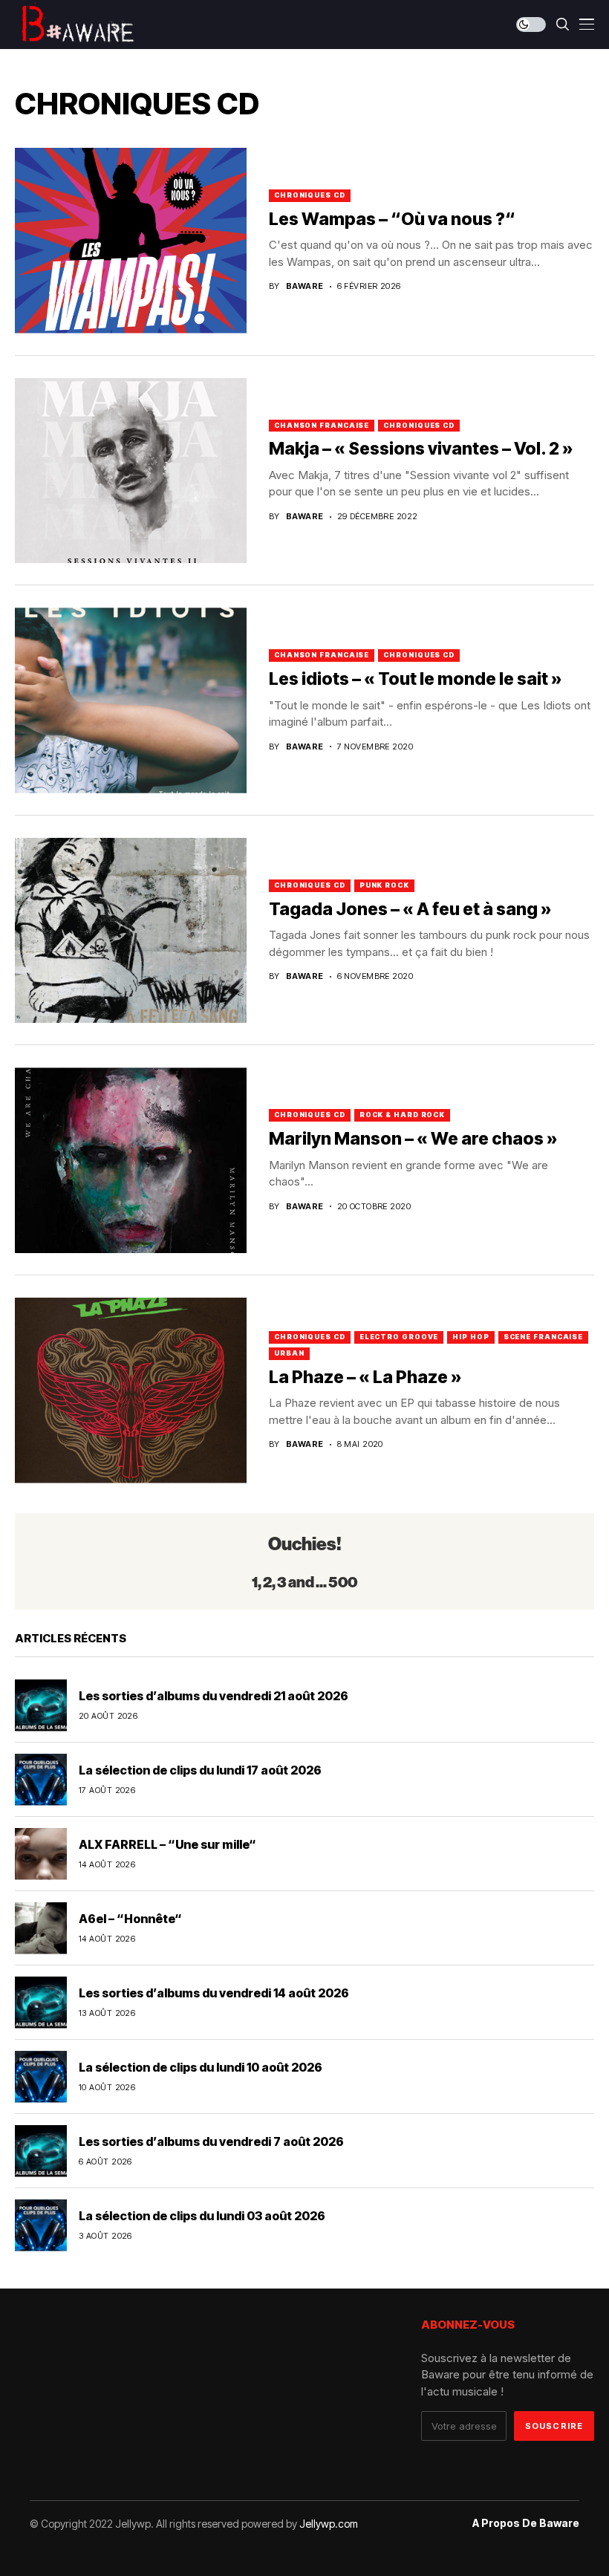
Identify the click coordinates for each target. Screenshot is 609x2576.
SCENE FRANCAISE (544, 1337)
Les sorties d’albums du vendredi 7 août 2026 (211, 2141)
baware (305, 286)
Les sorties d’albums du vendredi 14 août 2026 (214, 1993)
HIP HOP (470, 1337)
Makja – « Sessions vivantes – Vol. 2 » (421, 449)
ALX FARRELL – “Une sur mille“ (167, 1844)
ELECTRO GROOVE (399, 1337)
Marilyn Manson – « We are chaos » (413, 1139)
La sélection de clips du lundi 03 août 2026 (202, 2216)
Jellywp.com (329, 2524)
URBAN (289, 1353)
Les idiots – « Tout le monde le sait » (416, 679)
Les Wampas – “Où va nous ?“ (392, 219)
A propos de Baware (526, 2523)
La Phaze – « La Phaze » (365, 1377)
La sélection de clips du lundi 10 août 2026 (201, 2067)
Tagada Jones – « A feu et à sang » (410, 909)
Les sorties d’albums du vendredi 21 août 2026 (214, 1696)
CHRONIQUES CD (310, 195)
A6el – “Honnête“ (130, 1919)
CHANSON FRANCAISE (322, 425)
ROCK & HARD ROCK (402, 1115)
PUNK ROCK (384, 885)
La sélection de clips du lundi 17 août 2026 (200, 1770)
